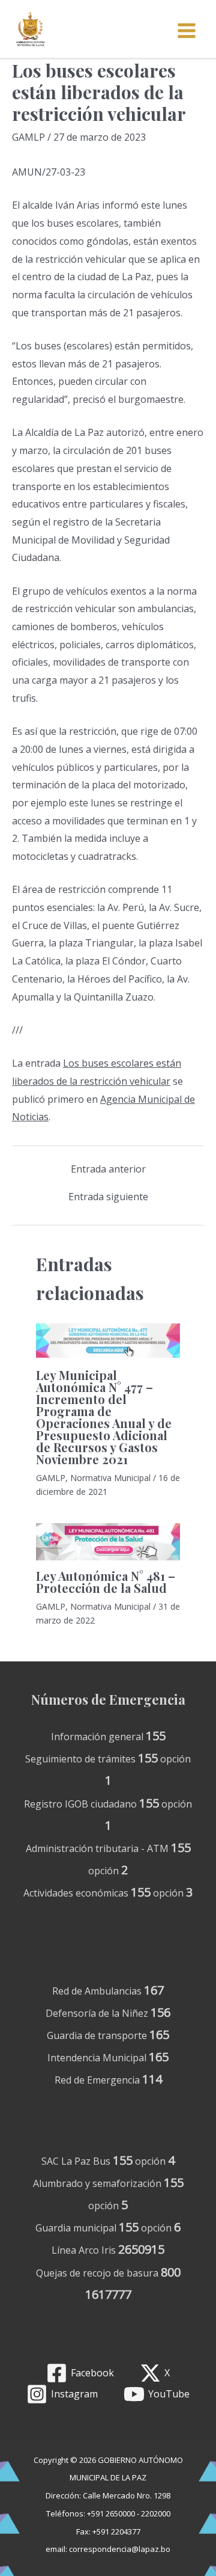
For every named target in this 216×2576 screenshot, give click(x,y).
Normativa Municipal (110, 1478)
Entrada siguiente (108, 1197)
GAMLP (28, 137)
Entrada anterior (108, 1169)
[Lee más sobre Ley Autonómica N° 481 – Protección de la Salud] (108, 1542)
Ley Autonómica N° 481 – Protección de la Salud (106, 1582)
